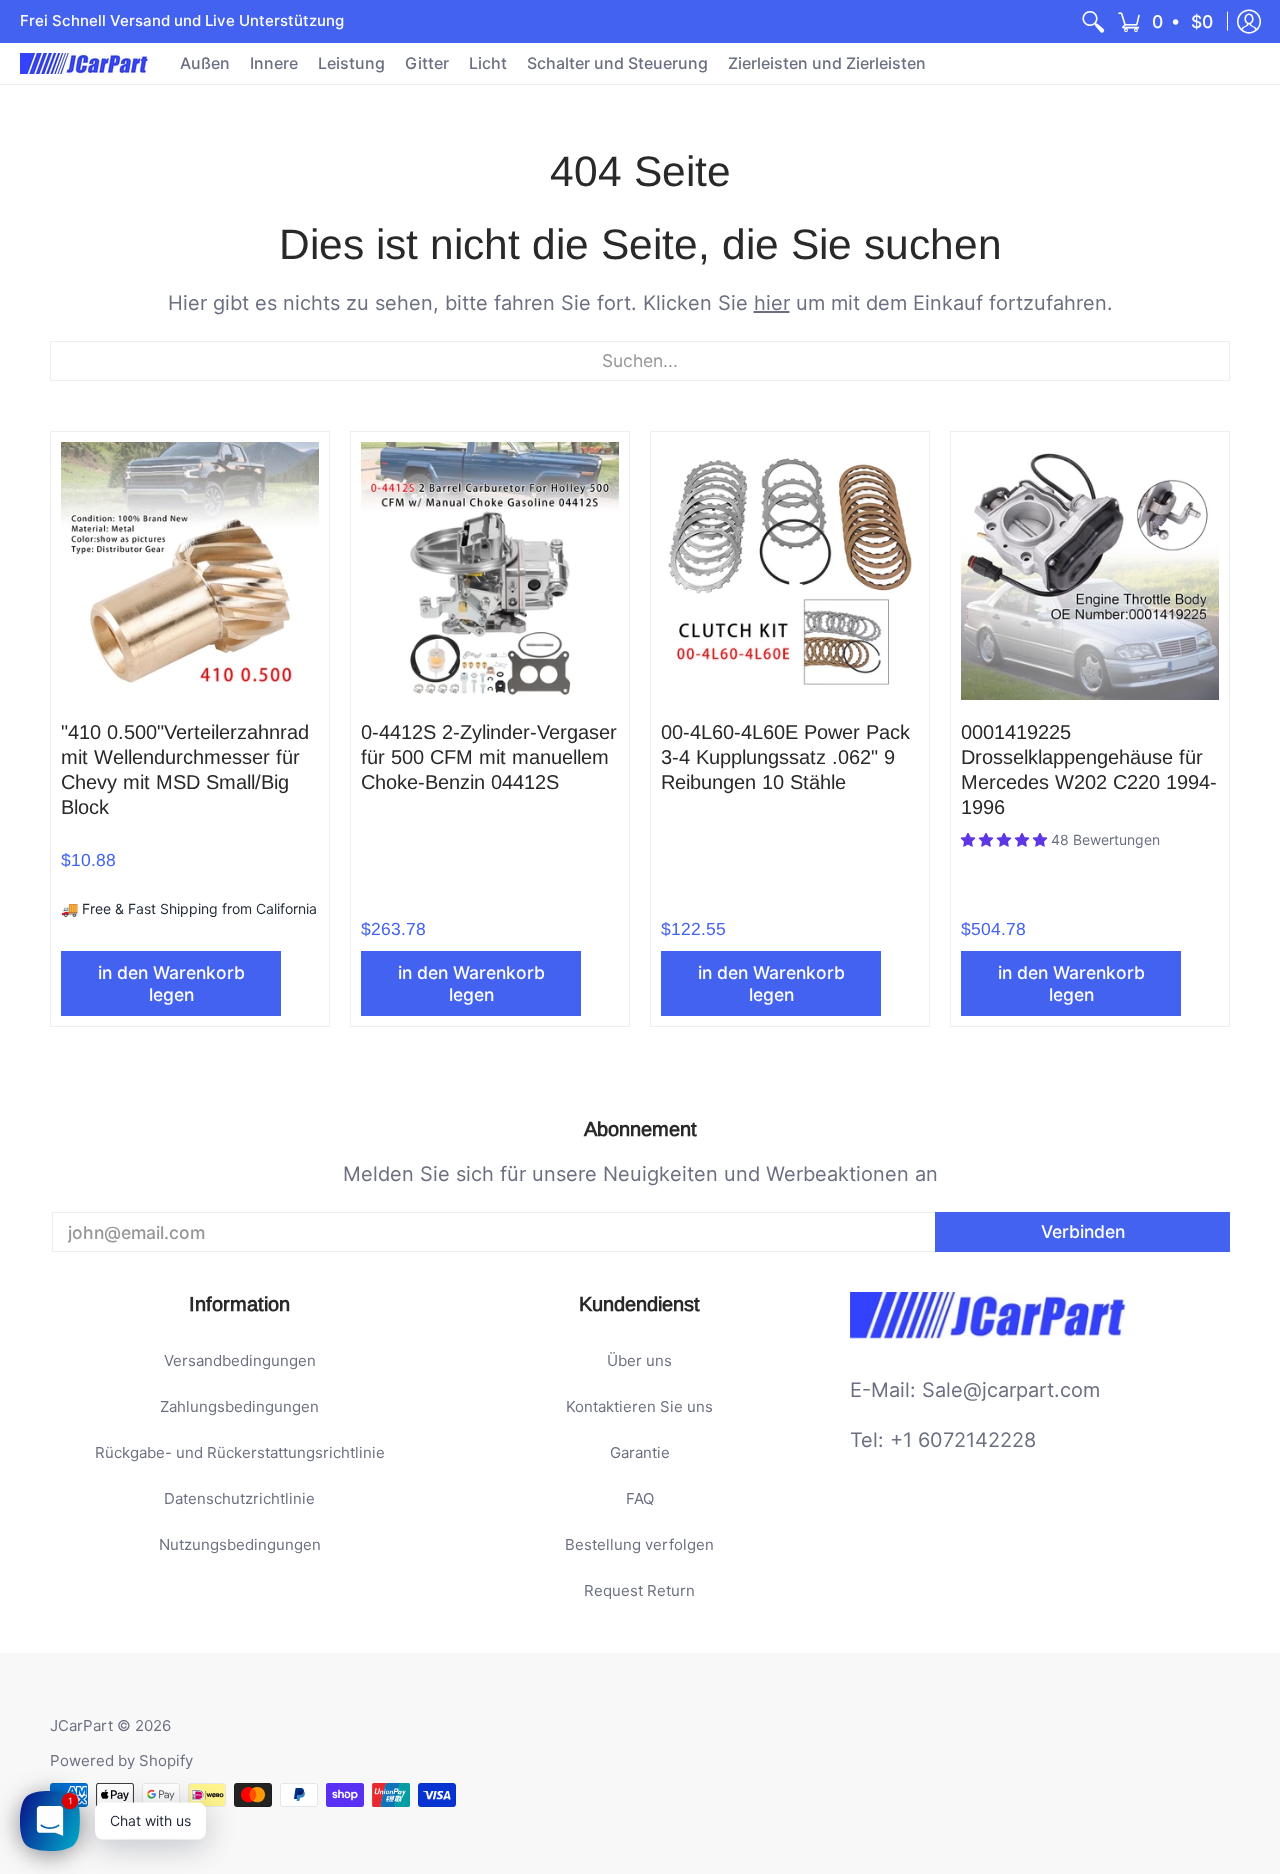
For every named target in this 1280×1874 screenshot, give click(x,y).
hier (772, 303)
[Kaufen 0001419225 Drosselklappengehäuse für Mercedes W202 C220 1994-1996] (1090, 571)
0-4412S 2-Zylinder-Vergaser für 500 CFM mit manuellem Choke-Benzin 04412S (489, 757)
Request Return (639, 1590)
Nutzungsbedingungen (240, 1544)
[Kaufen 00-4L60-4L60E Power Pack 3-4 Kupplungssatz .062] (790, 571)
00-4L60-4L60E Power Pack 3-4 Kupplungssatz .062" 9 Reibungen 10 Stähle (785, 757)
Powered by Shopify (121, 1760)
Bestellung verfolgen (639, 1544)
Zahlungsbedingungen (239, 1406)
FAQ (640, 1498)
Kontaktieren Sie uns (639, 1406)
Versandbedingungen (240, 1360)
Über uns (639, 1360)
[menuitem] (1093, 21)
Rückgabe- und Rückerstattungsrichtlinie (240, 1452)
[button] (1166, 21)
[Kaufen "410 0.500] (190, 571)
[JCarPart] (85, 63)
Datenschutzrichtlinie (239, 1498)
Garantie (640, 1452)
